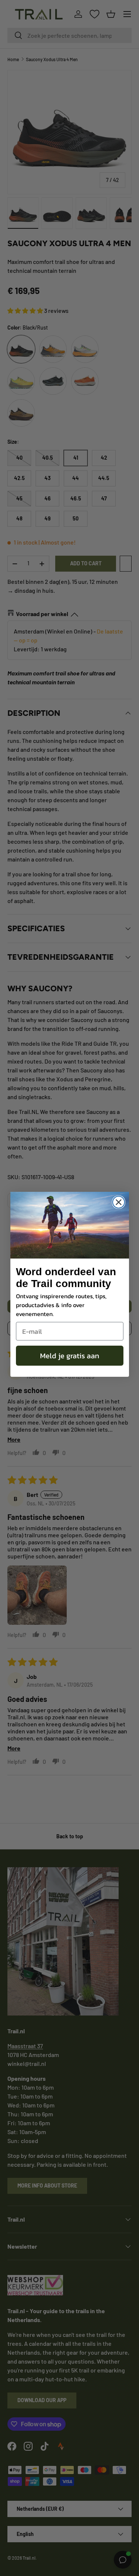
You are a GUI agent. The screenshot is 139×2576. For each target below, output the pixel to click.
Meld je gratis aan (70, 1356)
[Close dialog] (119, 1202)
